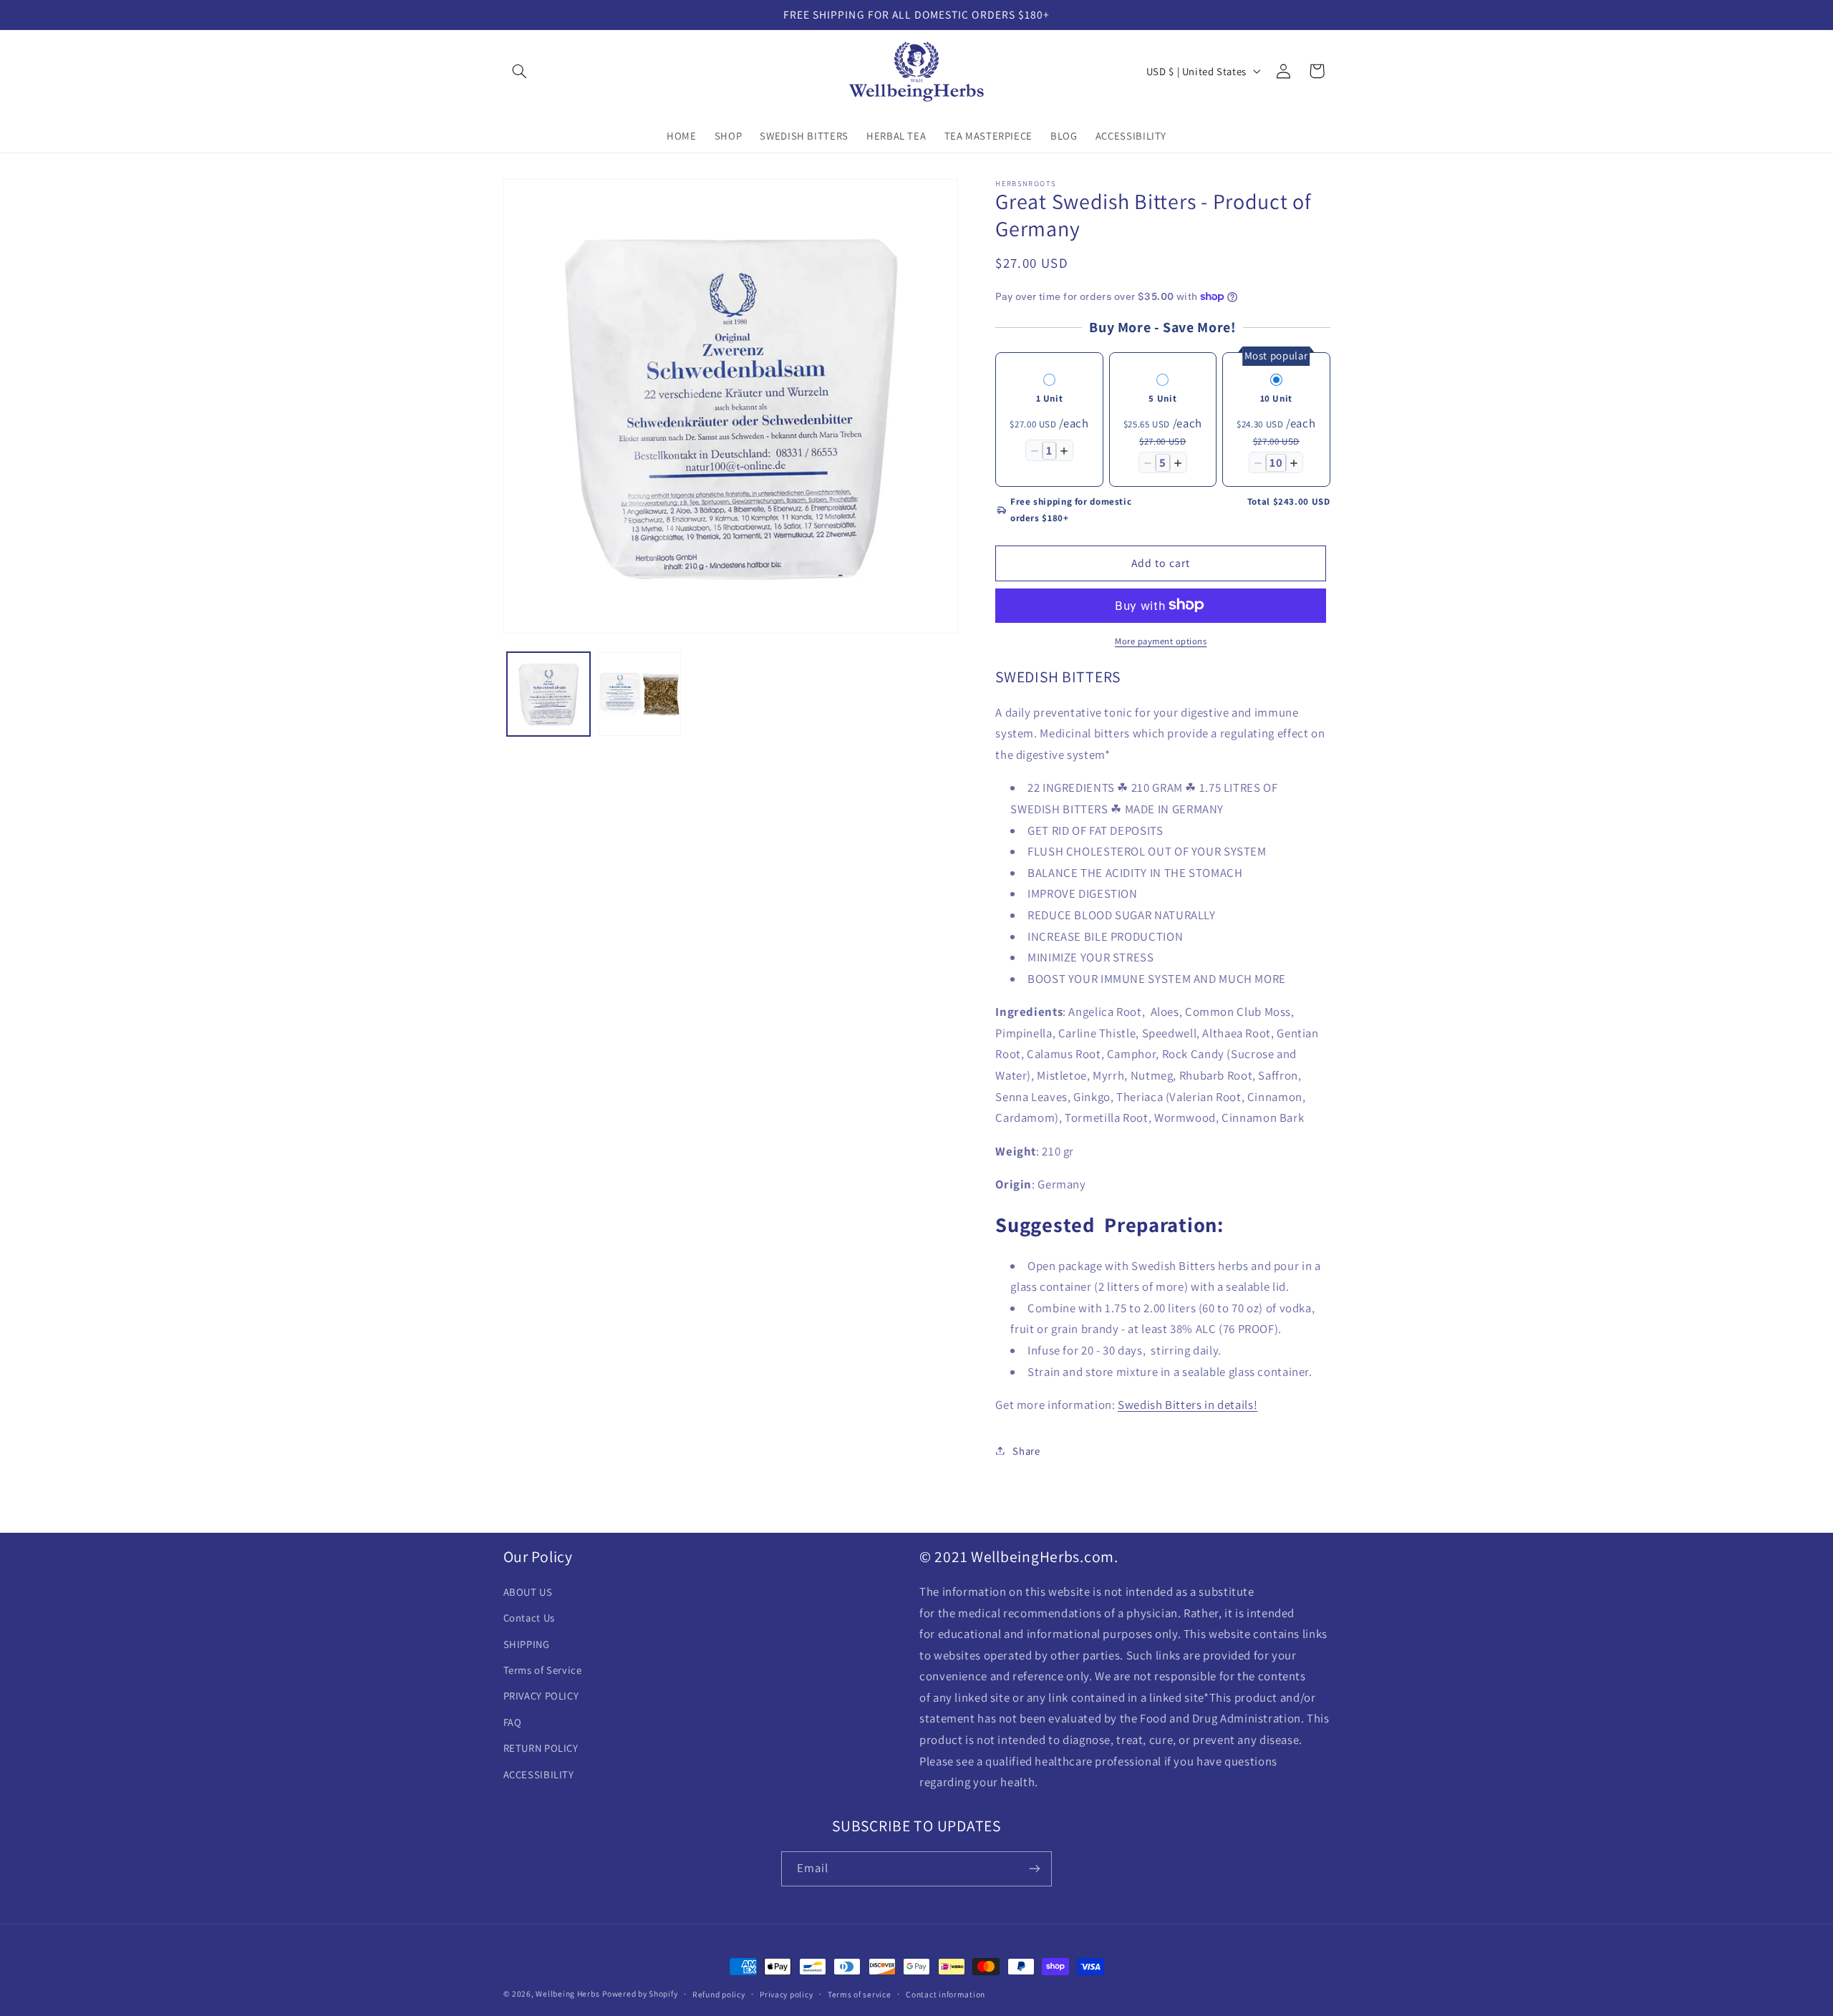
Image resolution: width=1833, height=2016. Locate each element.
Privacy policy (786, 1994)
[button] (520, 71)
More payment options (1161, 640)
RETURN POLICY (541, 1749)
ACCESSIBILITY (539, 1774)
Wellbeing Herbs (567, 1993)
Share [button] (1026, 1450)
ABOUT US (528, 1593)
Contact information (945, 1994)
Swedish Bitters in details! (1188, 1404)
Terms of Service (543, 1671)
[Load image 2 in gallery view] (640, 694)
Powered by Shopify (640, 1993)
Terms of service (860, 1994)
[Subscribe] (1035, 1868)
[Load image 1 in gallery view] (549, 694)
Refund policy (719, 1994)
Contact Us (529, 1618)
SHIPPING (527, 1644)
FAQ (513, 1723)
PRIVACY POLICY (541, 1696)
